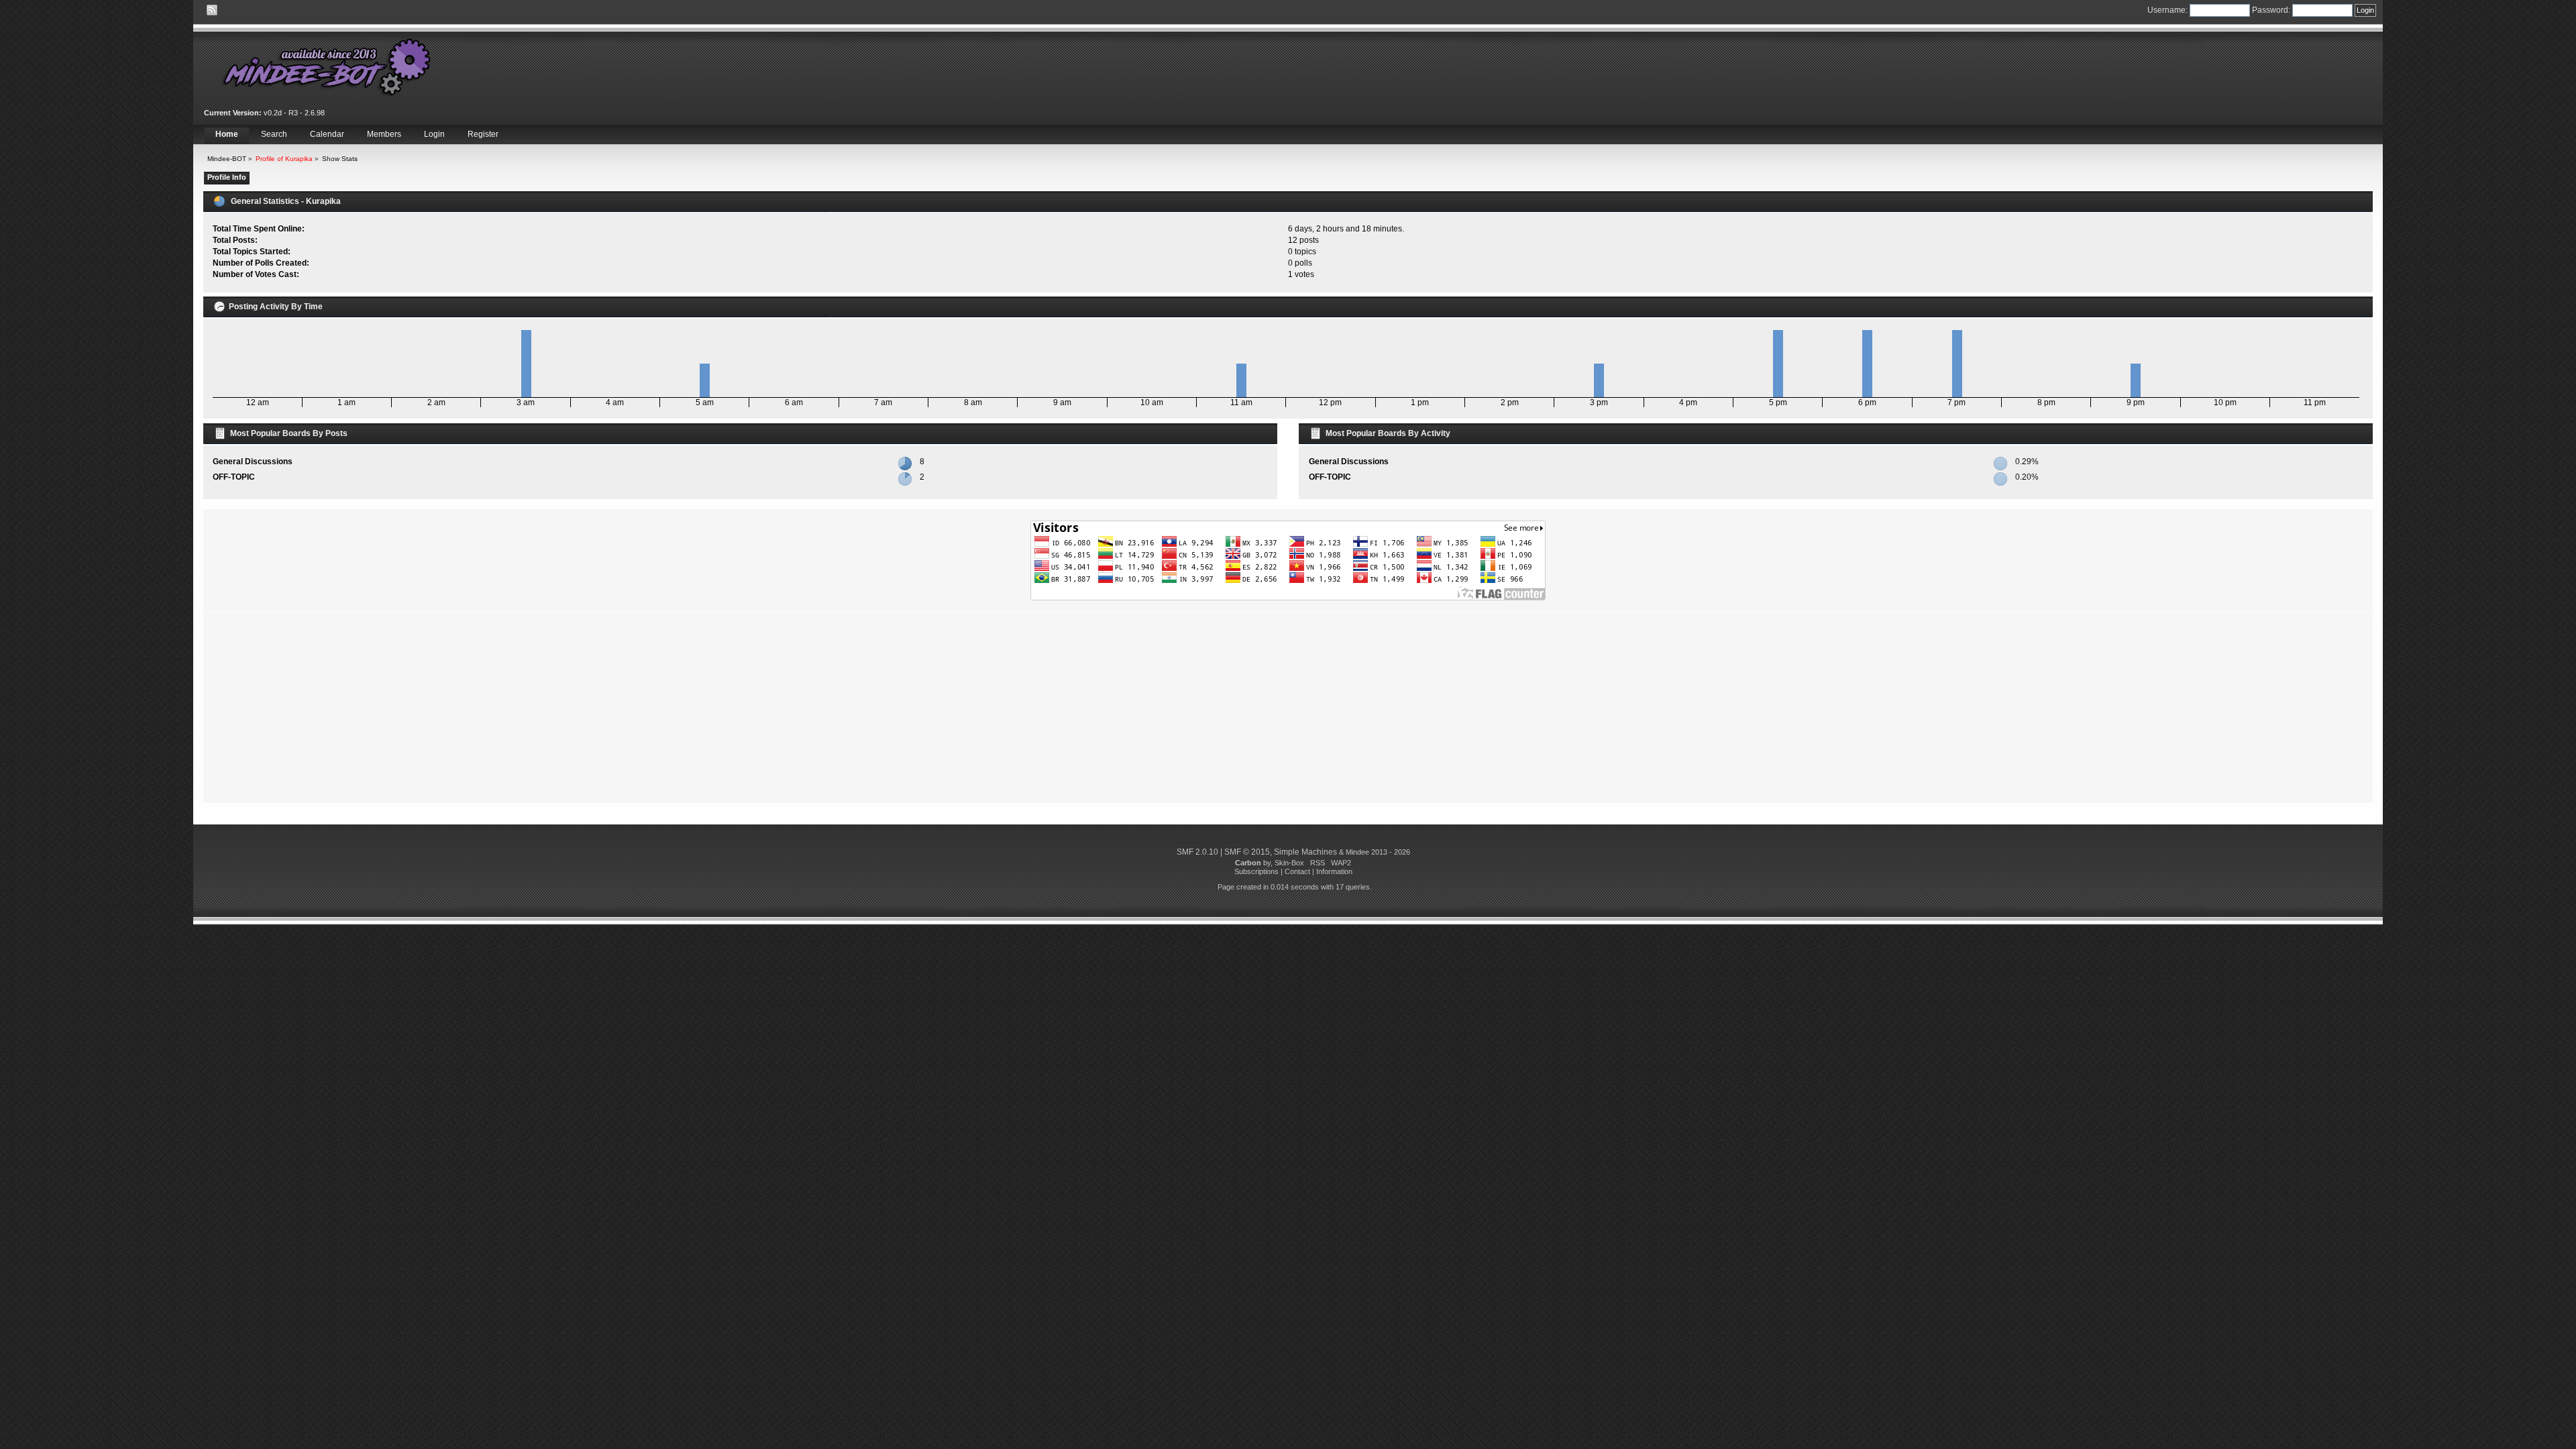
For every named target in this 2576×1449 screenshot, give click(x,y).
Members (384, 134)
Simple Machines (1305, 852)
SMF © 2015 (1247, 852)
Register (483, 134)
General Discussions (253, 462)
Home (227, 134)
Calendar (327, 134)
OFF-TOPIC (234, 477)
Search (274, 134)
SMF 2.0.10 (1197, 852)
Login (434, 134)
